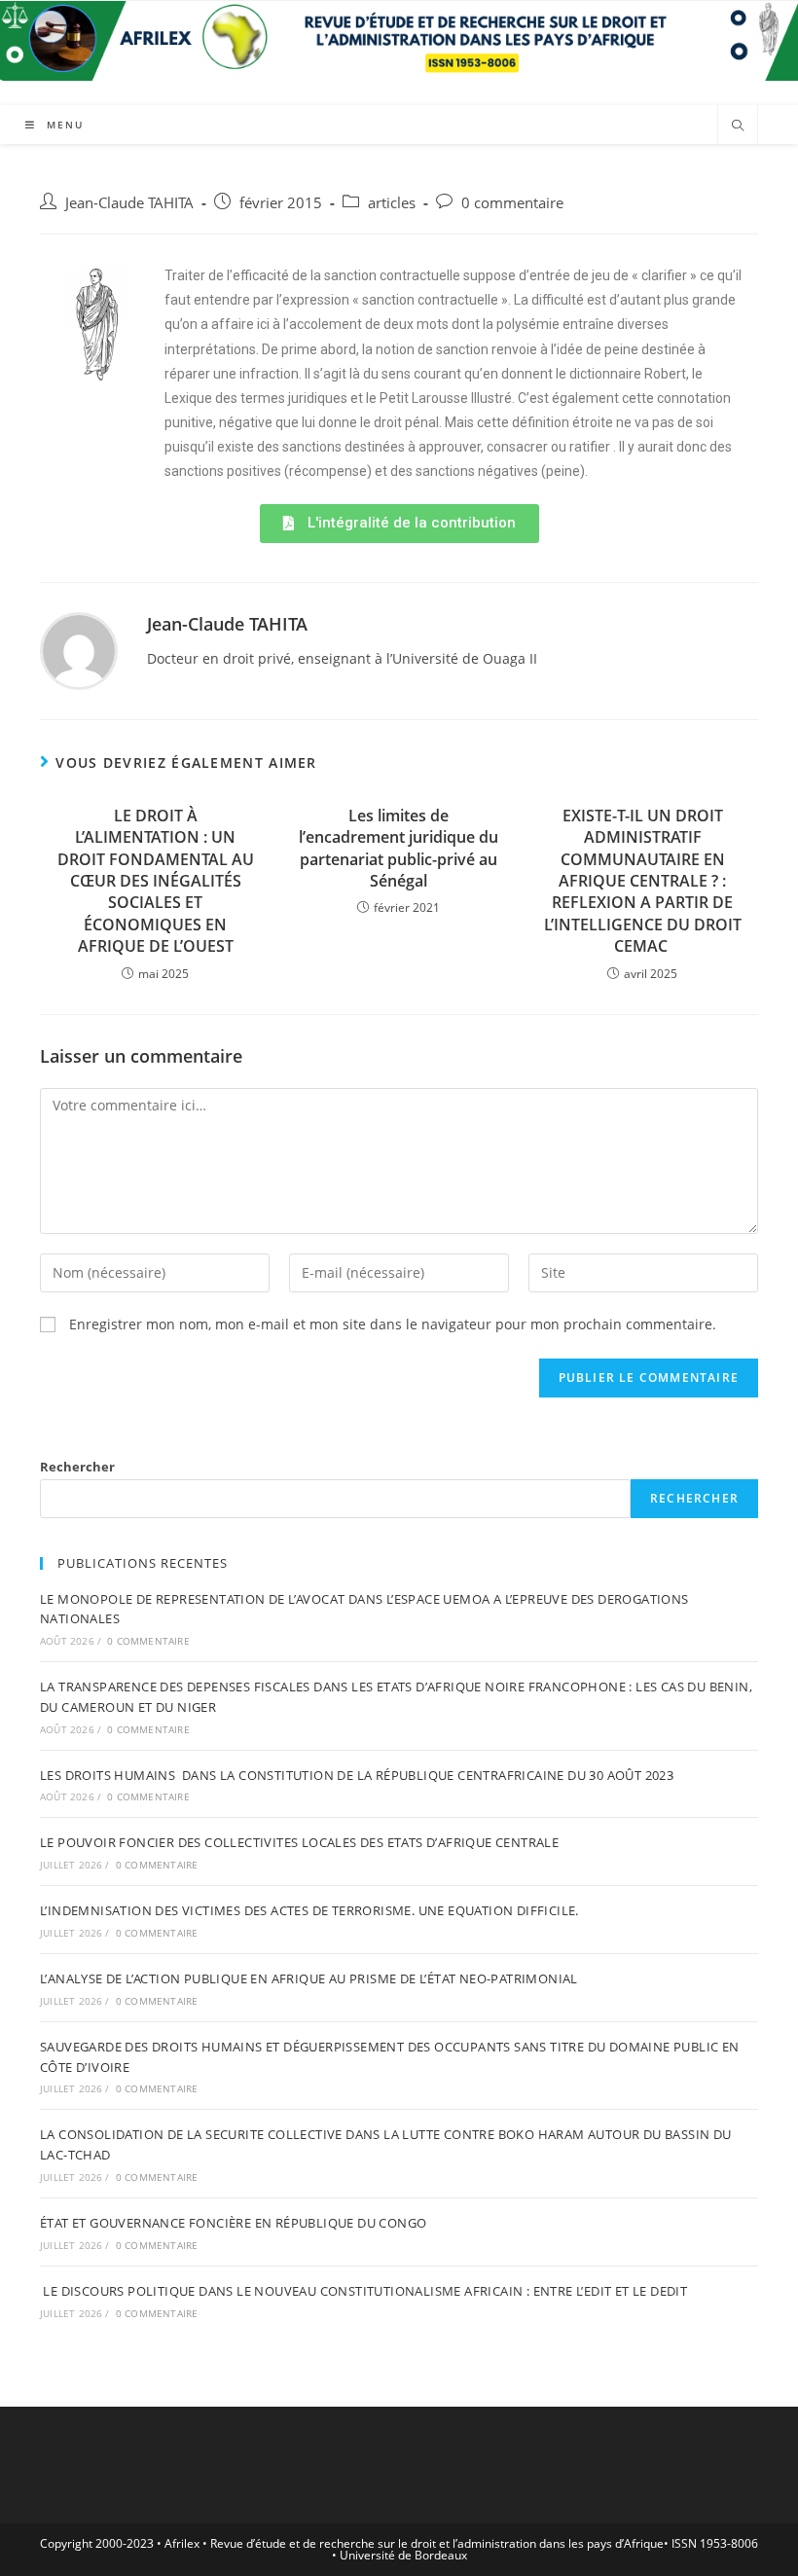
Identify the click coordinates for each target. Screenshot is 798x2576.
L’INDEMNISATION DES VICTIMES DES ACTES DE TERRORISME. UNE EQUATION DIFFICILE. (309, 1910)
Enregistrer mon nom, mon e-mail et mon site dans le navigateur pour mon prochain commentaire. (393, 1324)
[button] (399, 524)
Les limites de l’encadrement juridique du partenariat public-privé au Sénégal (399, 848)
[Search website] (738, 127)
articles (392, 203)
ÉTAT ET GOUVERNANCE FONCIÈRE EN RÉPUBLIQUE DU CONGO (233, 2223)
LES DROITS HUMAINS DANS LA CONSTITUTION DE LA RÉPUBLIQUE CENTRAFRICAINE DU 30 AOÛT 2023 (357, 1775)
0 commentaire (512, 203)
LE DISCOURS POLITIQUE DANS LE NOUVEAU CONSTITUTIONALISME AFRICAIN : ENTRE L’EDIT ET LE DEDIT (363, 2291)
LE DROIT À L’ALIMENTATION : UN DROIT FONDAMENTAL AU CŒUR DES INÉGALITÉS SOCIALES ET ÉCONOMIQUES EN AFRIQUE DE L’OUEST (156, 881)
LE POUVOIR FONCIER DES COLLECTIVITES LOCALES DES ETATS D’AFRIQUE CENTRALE (299, 1842)
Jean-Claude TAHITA (129, 203)
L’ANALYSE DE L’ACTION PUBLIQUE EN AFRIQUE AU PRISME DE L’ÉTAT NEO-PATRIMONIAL (309, 1978)
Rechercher (77, 1467)
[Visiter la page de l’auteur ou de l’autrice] (79, 649)
